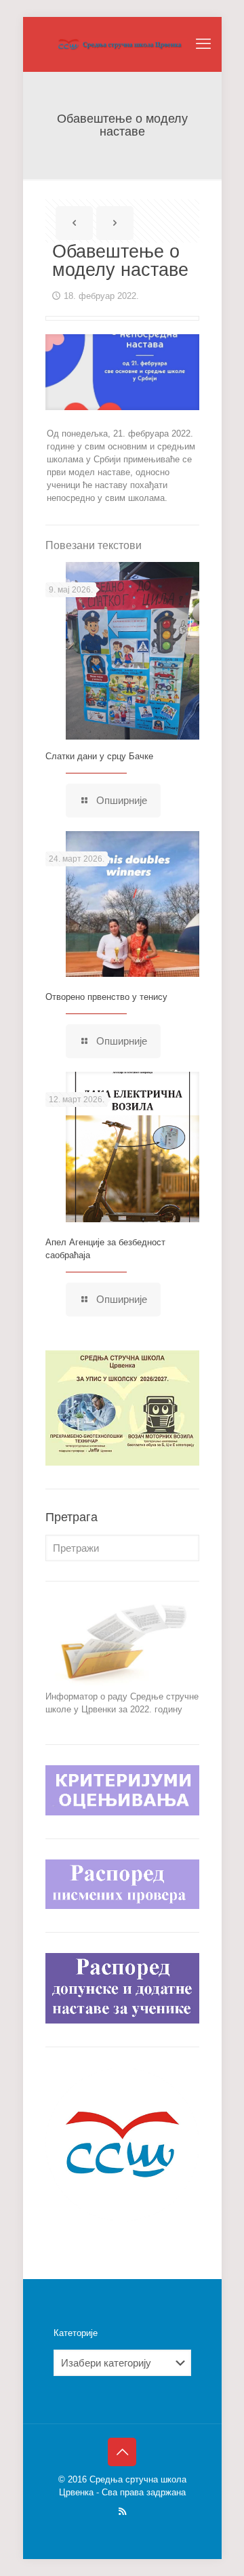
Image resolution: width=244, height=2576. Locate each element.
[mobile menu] (203, 44)
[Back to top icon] (122, 2452)
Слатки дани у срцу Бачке (99, 756)
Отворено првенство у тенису (106, 997)
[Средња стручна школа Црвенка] (122, 44)
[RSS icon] (122, 2511)
